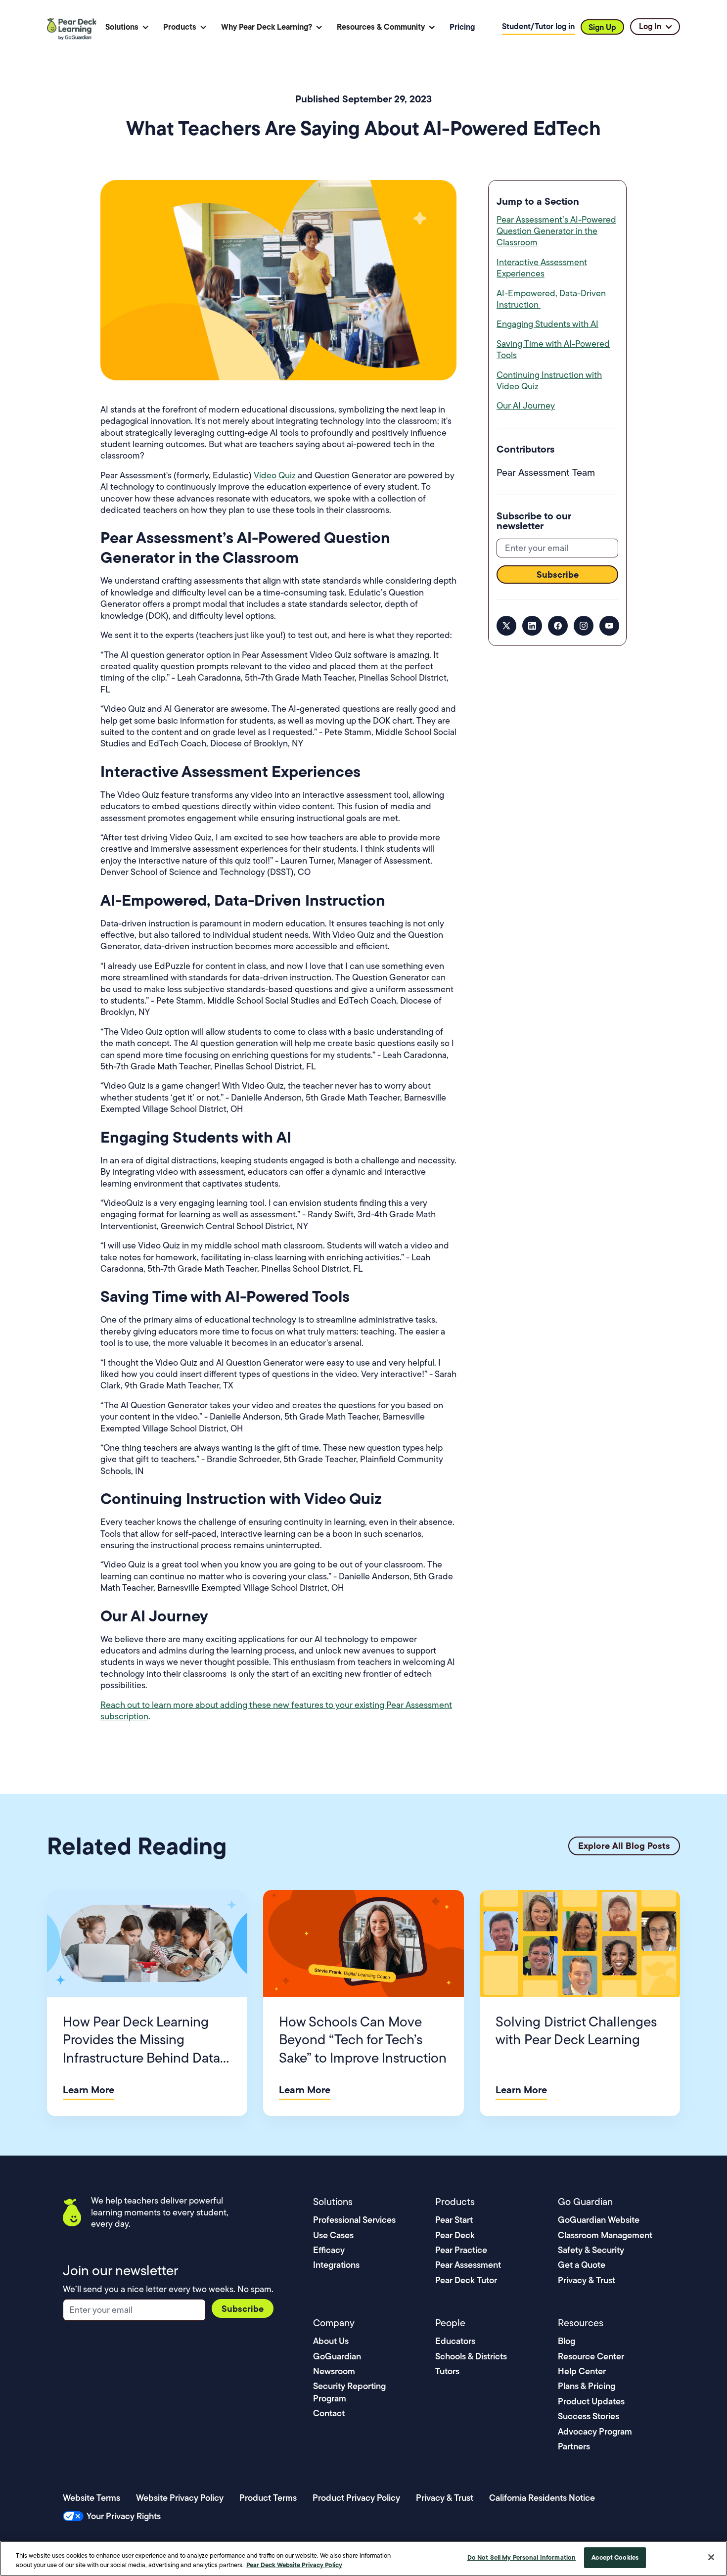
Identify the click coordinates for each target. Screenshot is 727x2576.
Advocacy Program (595, 2431)
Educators (455, 2341)
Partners (574, 2446)
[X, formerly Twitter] (506, 626)
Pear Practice (461, 2250)
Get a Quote (582, 2265)
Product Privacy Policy (356, 2498)
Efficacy (329, 2250)
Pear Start (454, 2220)
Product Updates (591, 2401)
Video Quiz (275, 475)
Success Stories (589, 2416)
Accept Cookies (615, 2557)
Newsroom (334, 2371)
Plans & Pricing (587, 2386)
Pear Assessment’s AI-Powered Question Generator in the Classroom (556, 231)
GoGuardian (337, 2356)
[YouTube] (609, 626)
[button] (127, 27)
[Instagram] (584, 626)
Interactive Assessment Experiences (542, 268)
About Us (331, 2341)
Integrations (336, 2265)
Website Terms (91, 2498)
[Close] (711, 2557)
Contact (329, 2413)
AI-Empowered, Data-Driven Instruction (551, 299)
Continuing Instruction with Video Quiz (549, 381)
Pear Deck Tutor (466, 2280)
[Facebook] (558, 626)
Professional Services (354, 2220)
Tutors (447, 2371)
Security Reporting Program (349, 2392)
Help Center (582, 2371)
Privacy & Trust (587, 2280)
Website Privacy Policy (180, 2498)
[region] (363, 2558)
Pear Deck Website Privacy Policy (294, 2565)
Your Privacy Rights (124, 2516)
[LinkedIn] (532, 626)
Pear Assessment (468, 2265)
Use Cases (333, 2235)
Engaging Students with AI (547, 324)
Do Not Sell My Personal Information (522, 2557)
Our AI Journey (526, 406)
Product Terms (268, 2498)
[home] (73, 27)
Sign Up (602, 27)
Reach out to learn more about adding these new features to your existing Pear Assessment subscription (276, 1711)
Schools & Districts (471, 2356)
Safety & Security (591, 2250)
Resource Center (591, 2356)
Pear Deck (455, 2235)
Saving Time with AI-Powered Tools (553, 349)
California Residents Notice (542, 2498)
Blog (567, 2341)
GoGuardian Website (599, 2220)
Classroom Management (605, 2235)
